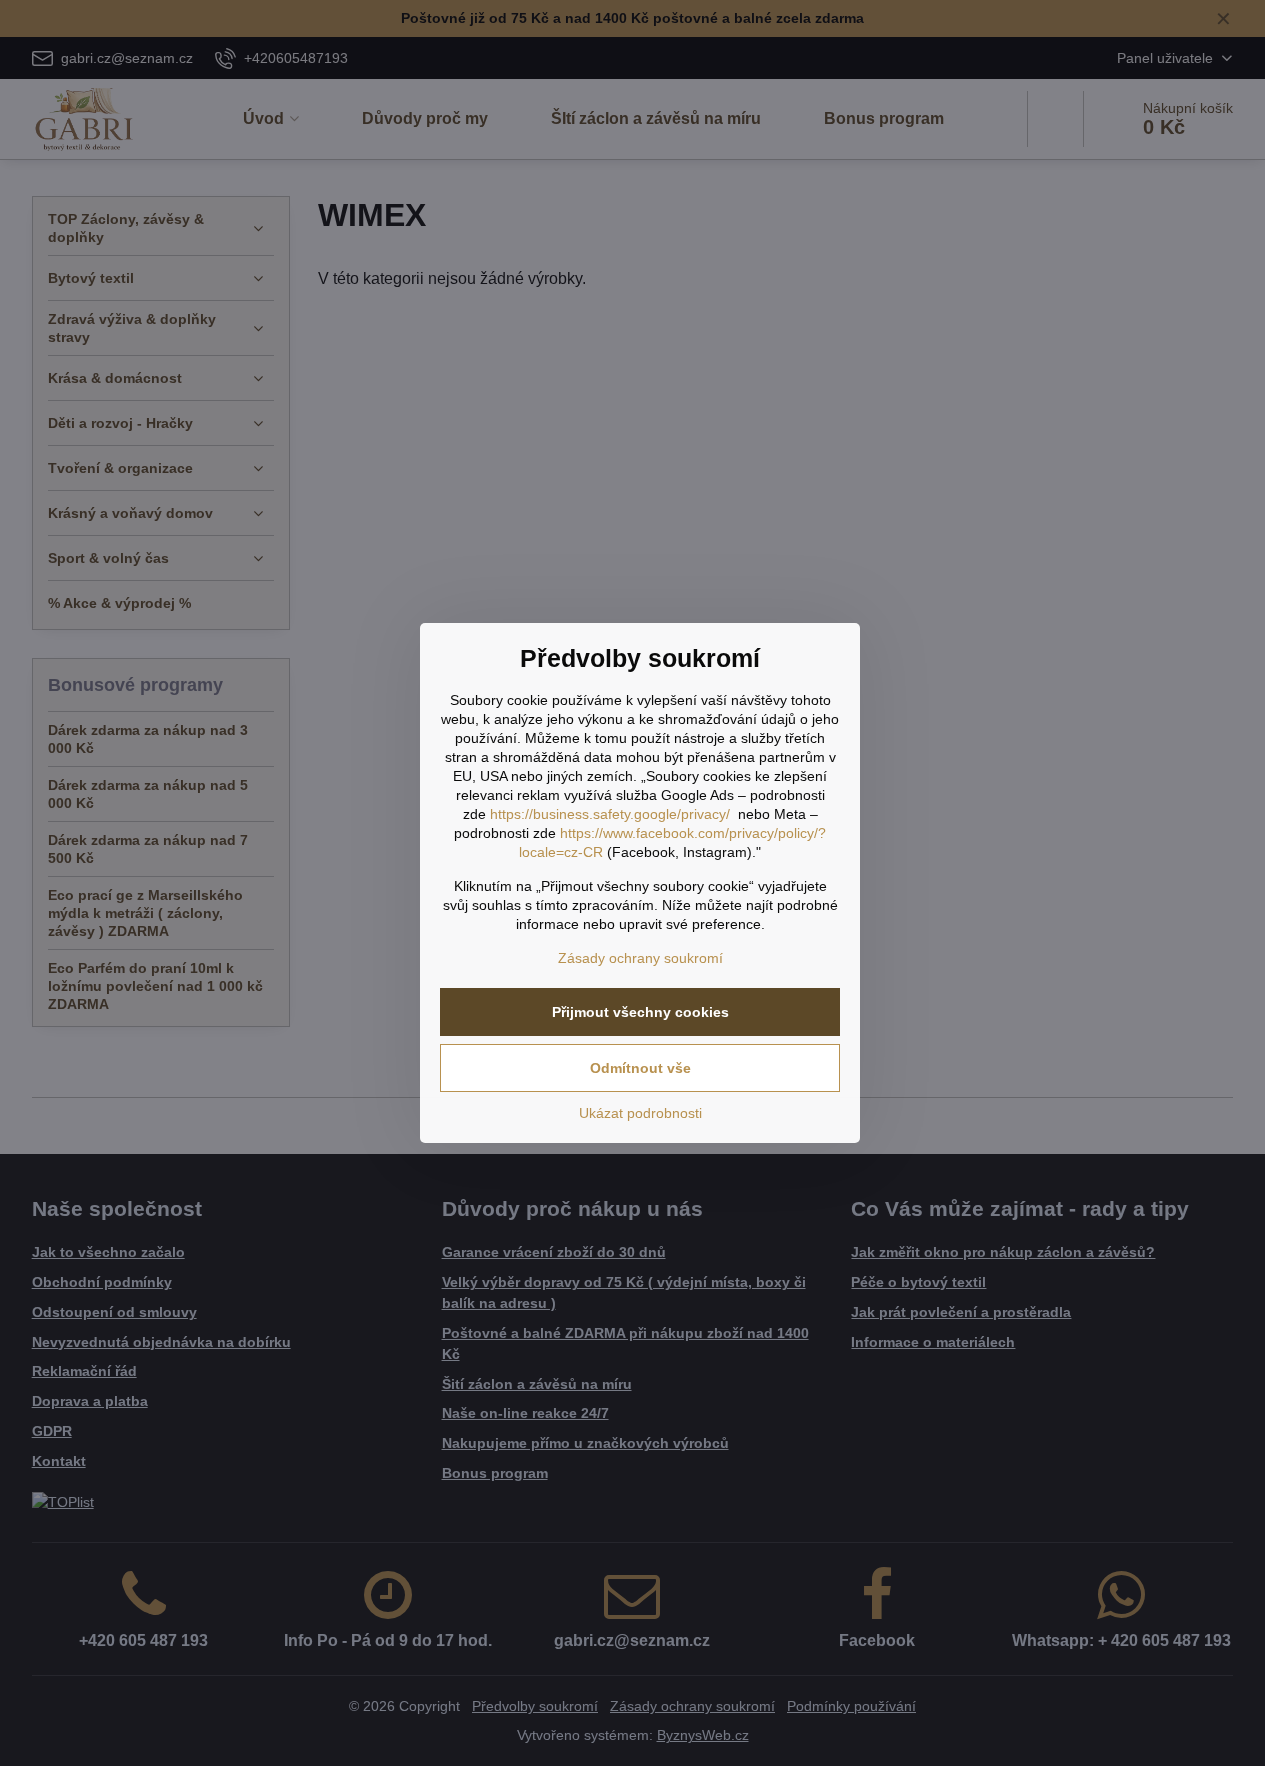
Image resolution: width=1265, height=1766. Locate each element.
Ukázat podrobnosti (640, 1113)
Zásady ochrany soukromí (640, 958)
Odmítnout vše (640, 1068)
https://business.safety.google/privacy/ (610, 814)
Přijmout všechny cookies (640, 1012)
